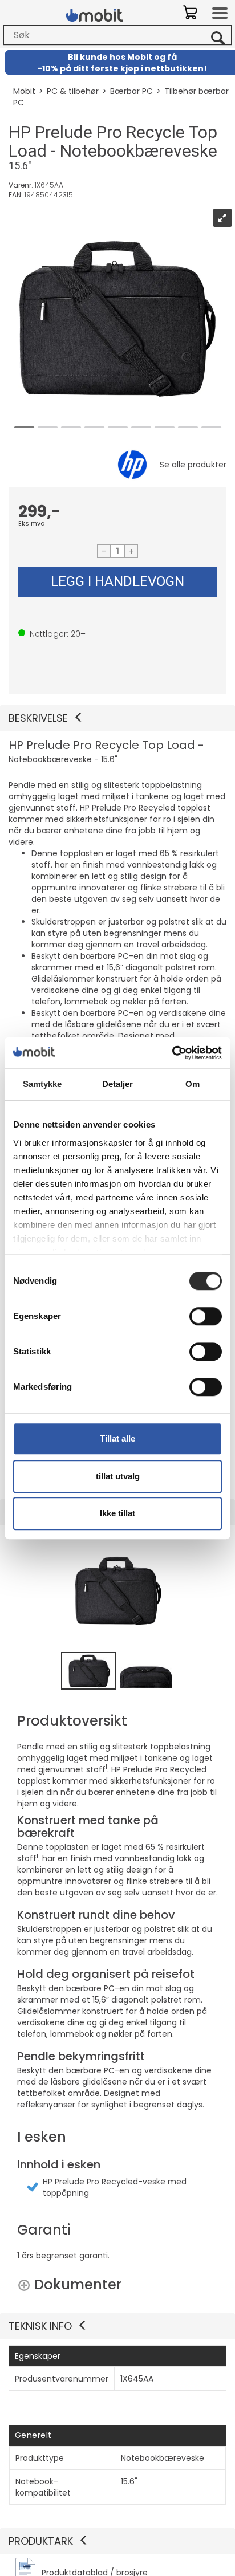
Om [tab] (193, 1084)
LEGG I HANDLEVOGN (117, 581)
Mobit (24, 91)
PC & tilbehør (73, 91)
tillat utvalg (118, 1476)
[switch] (206, 1316)
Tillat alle (117, 1438)
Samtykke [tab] (42, 1084)
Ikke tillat (117, 1513)
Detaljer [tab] (118, 1084)
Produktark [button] (41, 2541)
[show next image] (206, 1591)
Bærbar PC (131, 91)
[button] (117, 718)
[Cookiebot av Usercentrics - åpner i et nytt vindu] (172, 1053)
